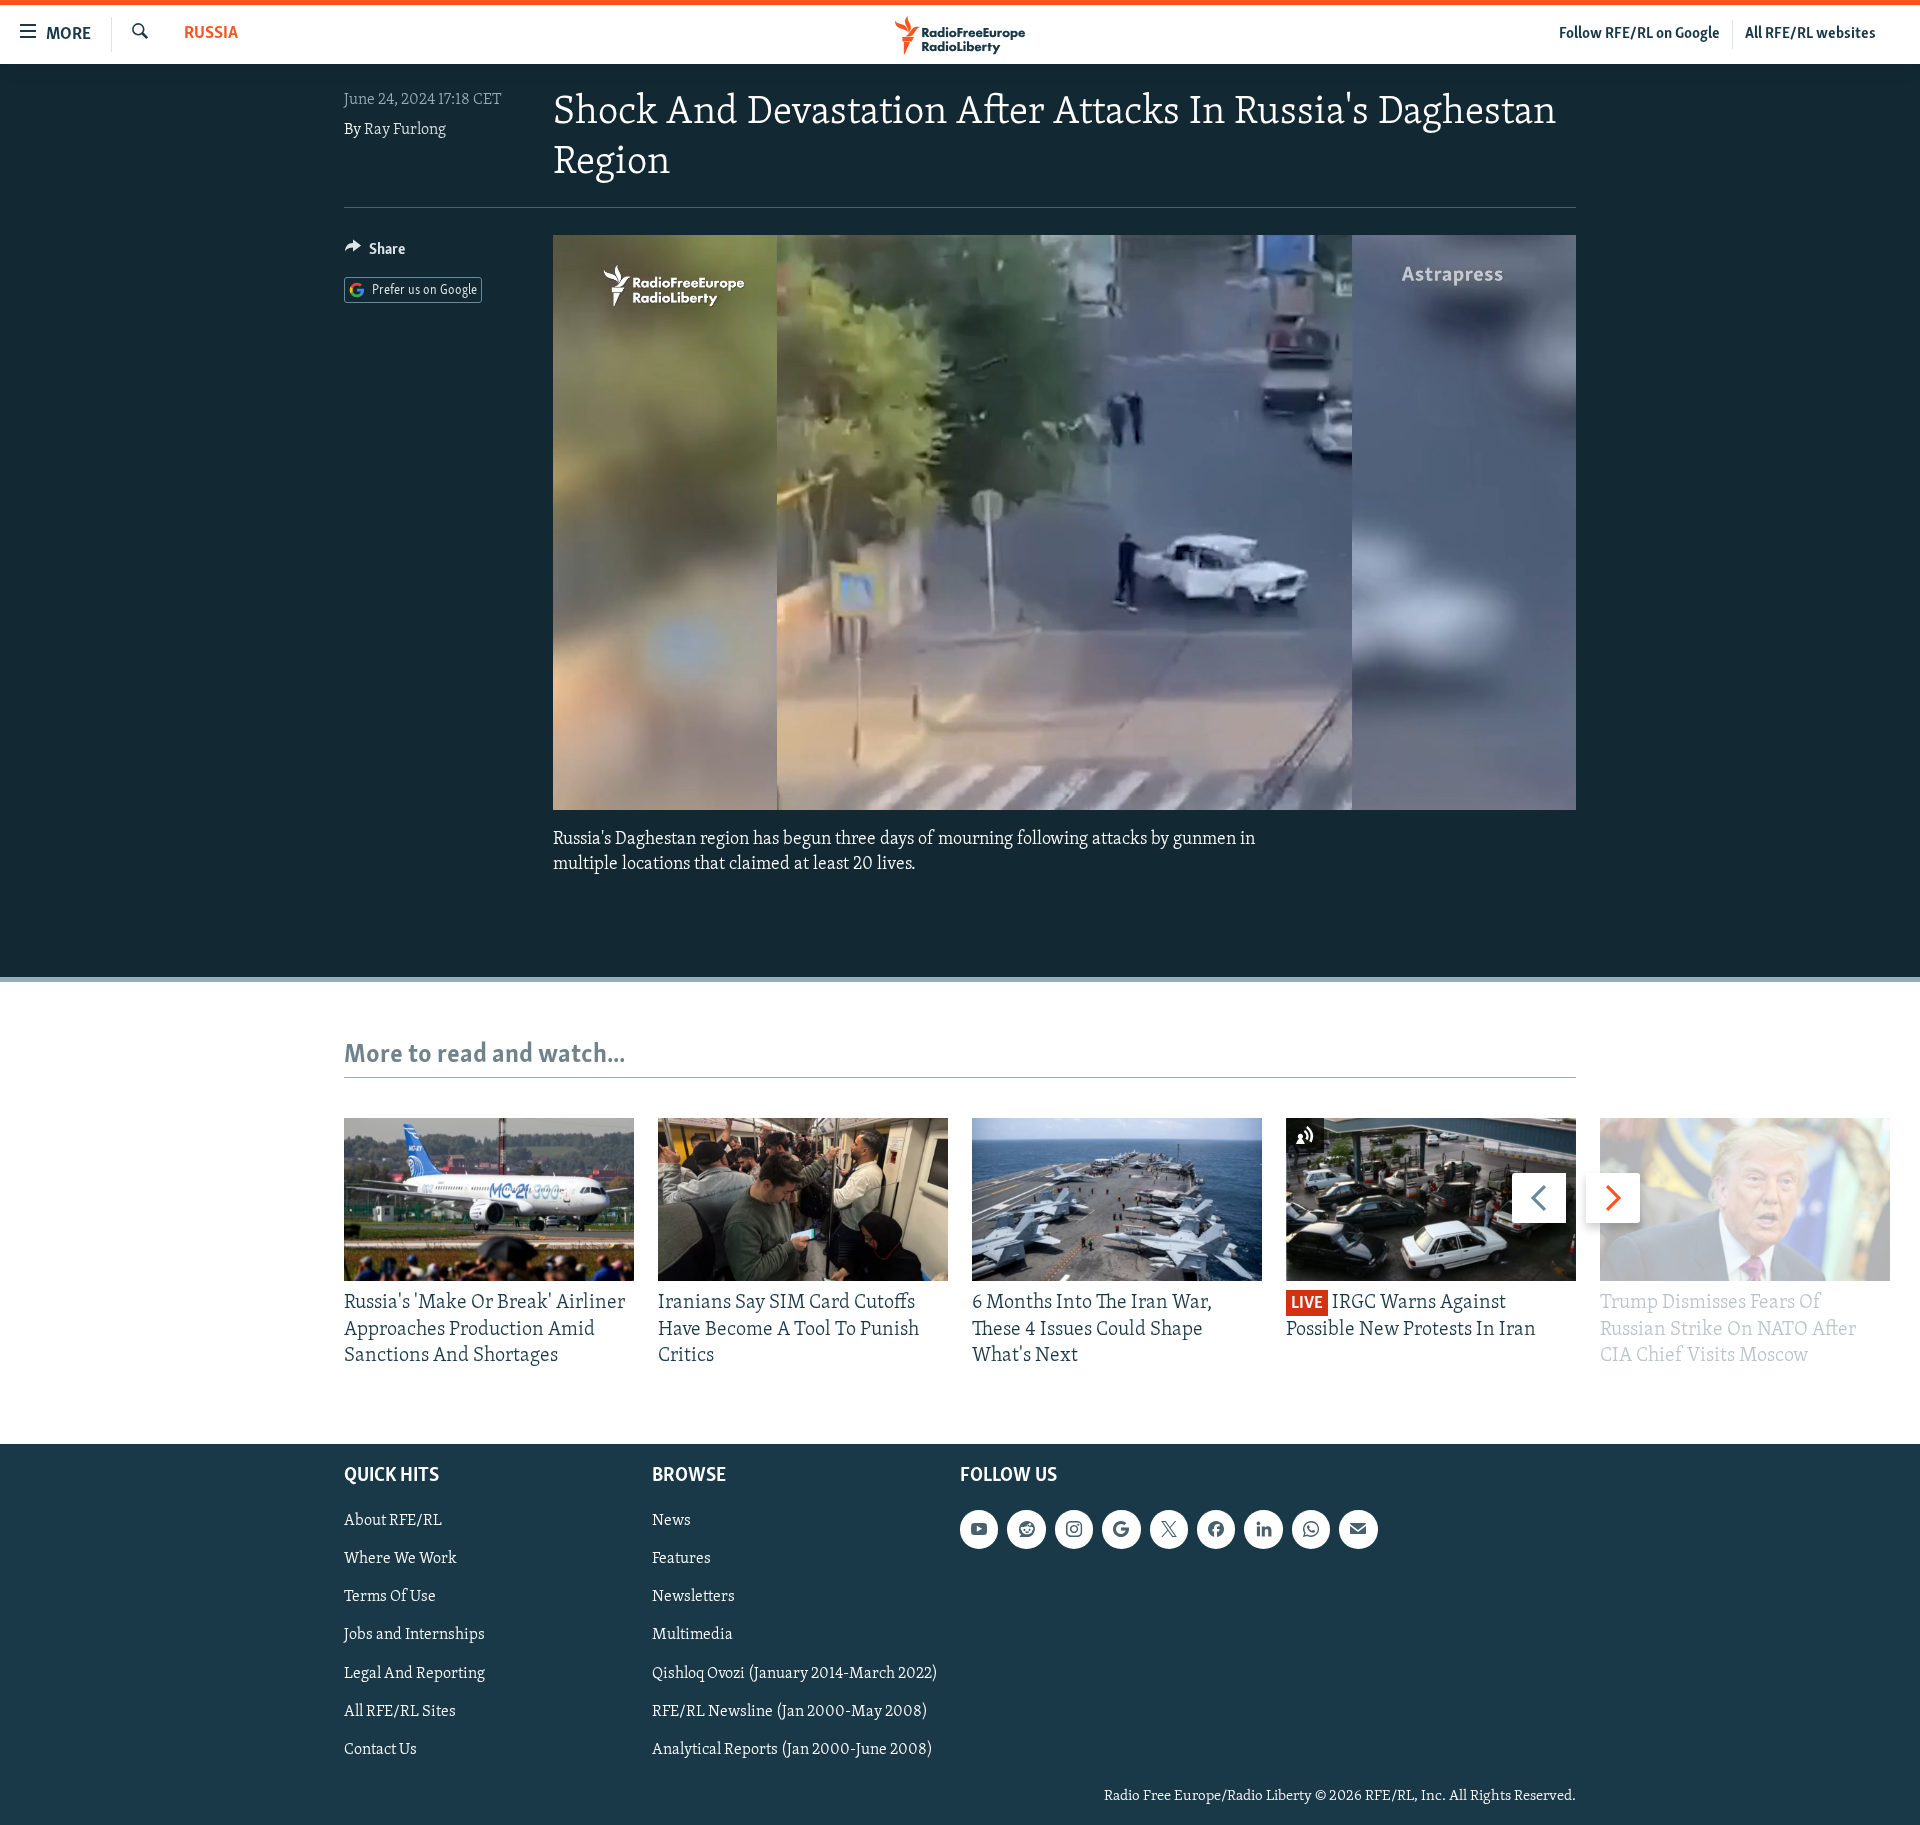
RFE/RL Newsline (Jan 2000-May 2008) (790, 1712)
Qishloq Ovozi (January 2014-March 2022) (795, 1674)
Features (681, 1560)
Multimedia (692, 1636)
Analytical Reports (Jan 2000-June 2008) (792, 1750)
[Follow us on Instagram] (1074, 1530)
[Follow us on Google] (1121, 1530)
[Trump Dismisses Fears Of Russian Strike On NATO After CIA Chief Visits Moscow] (1745, 1199)
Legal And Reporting (414, 1674)
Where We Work (400, 1560)
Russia (211, 34)
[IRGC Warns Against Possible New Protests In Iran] (1431, 1199)
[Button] (375, 254)
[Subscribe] (1358, 1530)
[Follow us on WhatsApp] (1311, 1530)
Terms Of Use (390, 1598)
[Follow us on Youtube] (979, 1530)
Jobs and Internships (414, 1636)
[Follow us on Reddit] (1026, 1530)
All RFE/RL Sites (400, 1712)
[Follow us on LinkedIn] (1263, 1530)
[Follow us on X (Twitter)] (1169, 1530)
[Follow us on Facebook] (1216, 1530)
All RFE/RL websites (1810, 34)
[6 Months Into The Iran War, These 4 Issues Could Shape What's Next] (1117, 1199)
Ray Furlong (405, 130)
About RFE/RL (393, 1522)
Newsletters (693, 1598)
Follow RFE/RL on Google (1639, 34)
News (671, 1522)
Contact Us (380, 1750)
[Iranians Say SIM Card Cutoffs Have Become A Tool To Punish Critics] (803, 1199)
